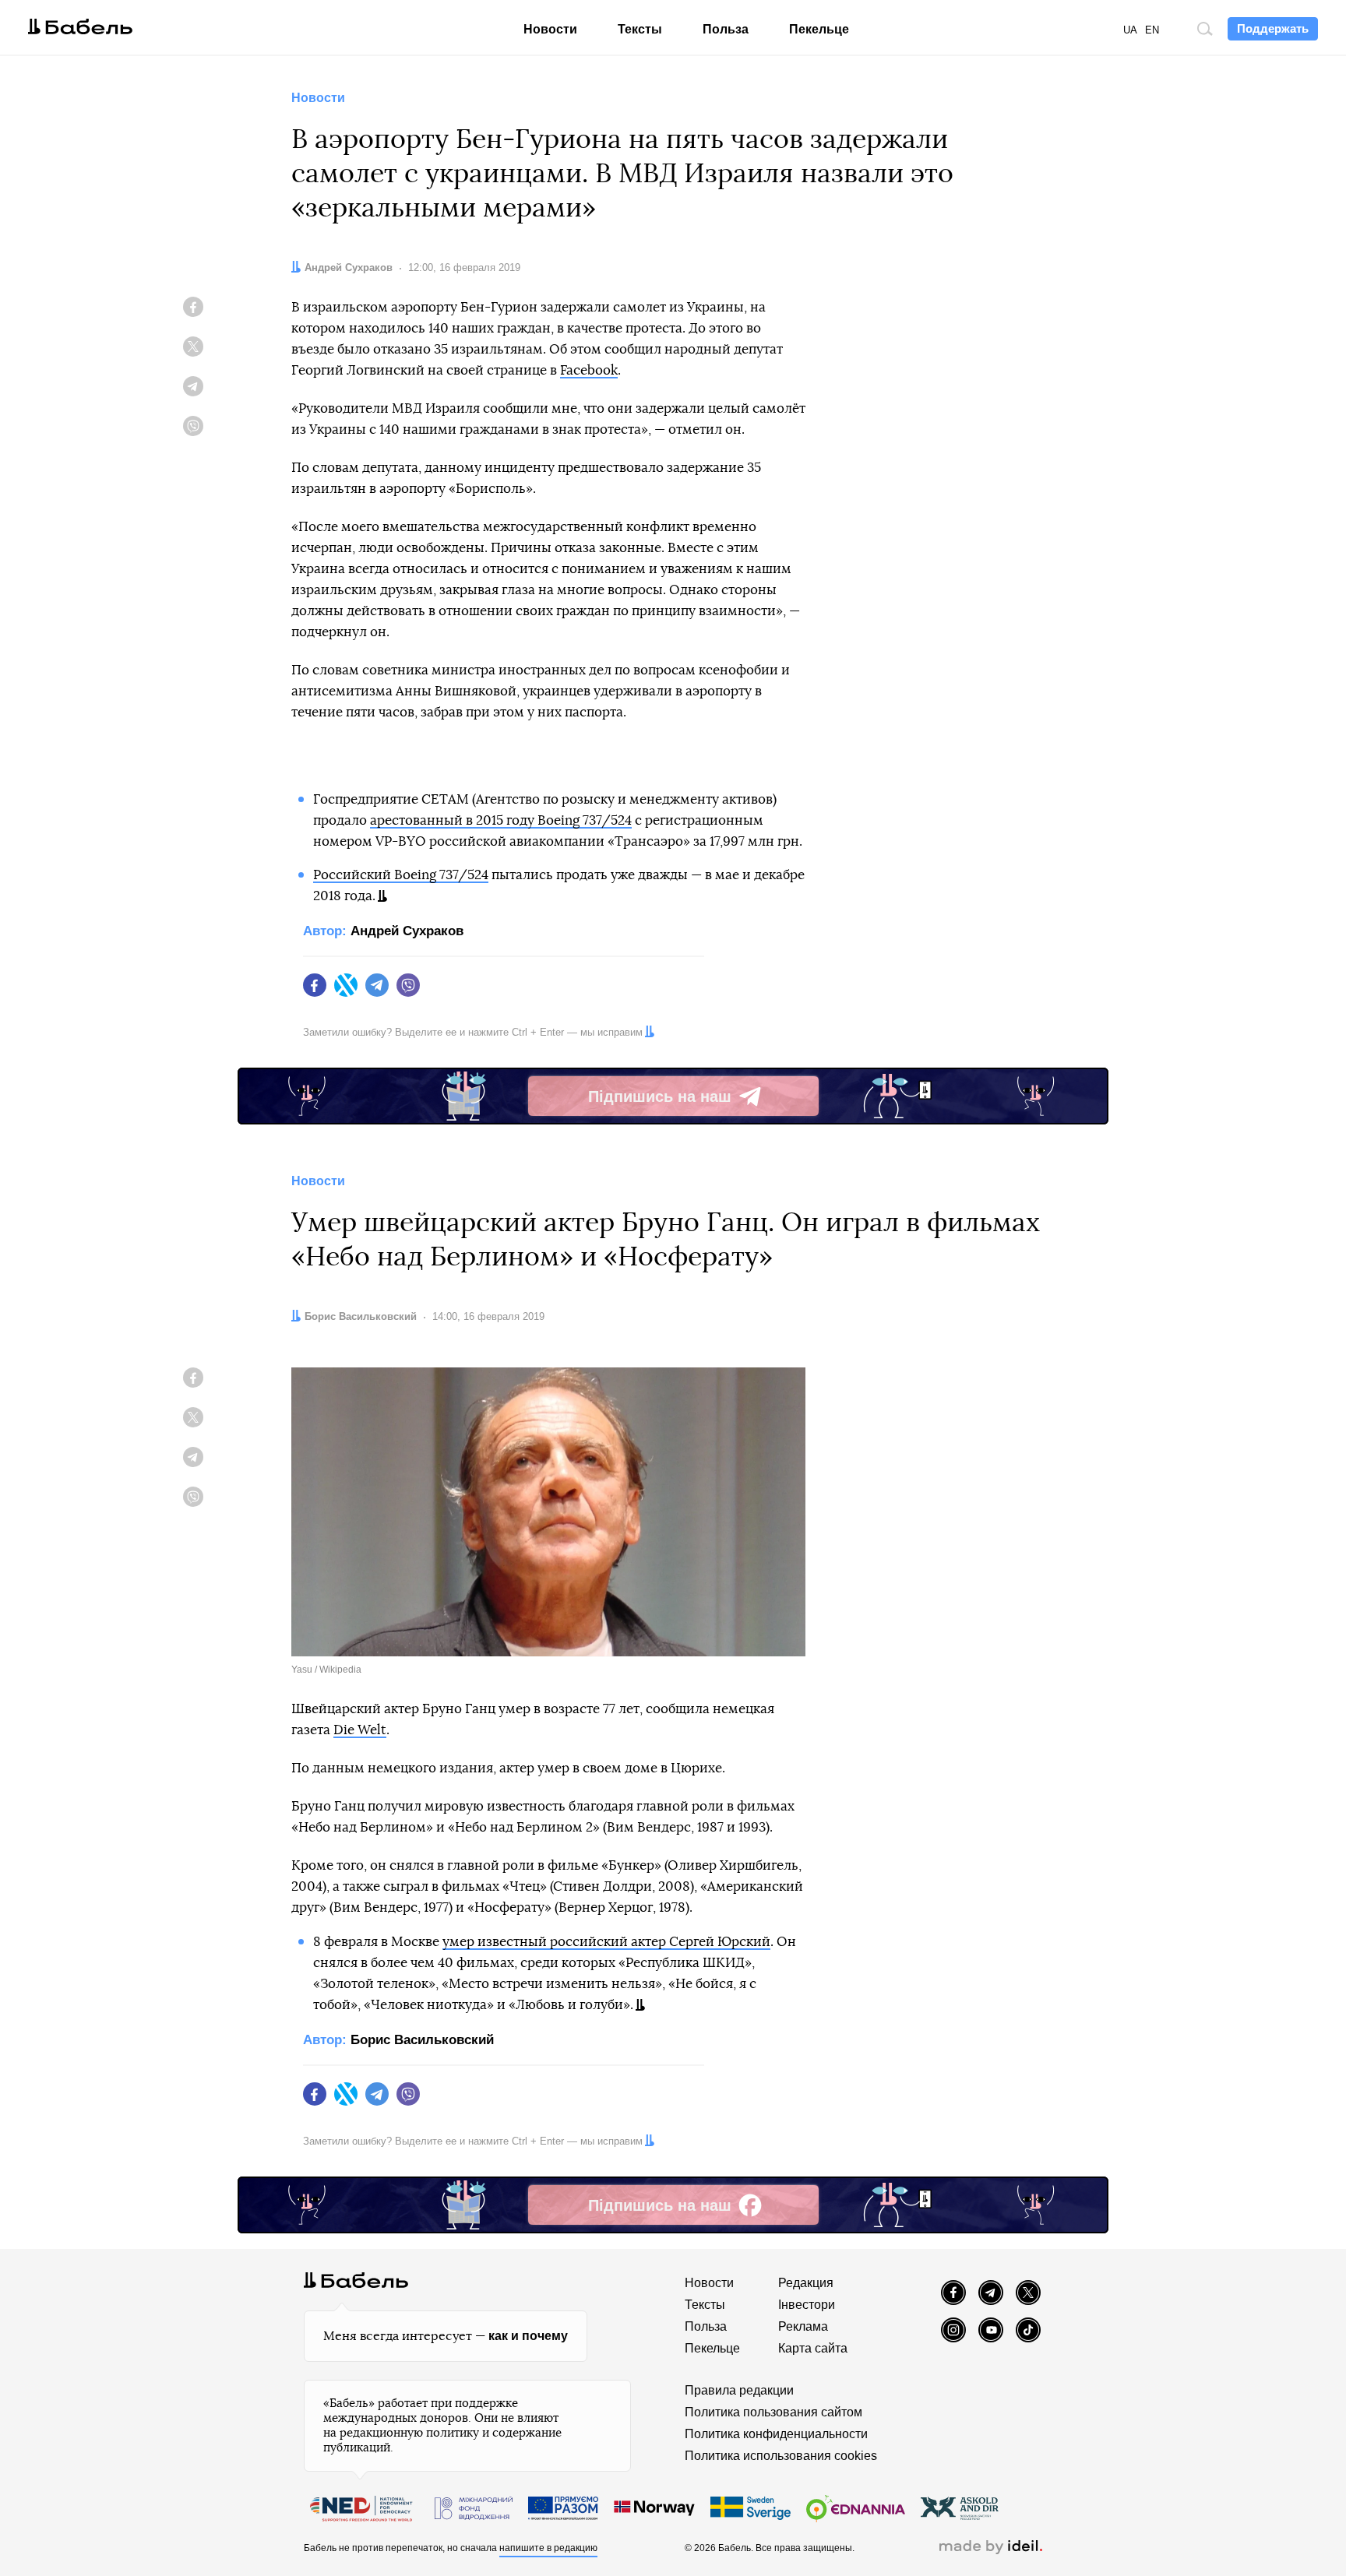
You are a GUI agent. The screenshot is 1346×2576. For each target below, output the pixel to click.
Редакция (806, 2283)
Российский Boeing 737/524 (401, 875)
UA (1130, 30)
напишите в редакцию (548, 2548)
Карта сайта (813, 2348)
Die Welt (360, 1730)
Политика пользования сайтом (773, 2412)
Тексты (640, 29)
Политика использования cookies (781, 2456)
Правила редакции (739, 2390)
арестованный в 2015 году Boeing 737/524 (501, 820)
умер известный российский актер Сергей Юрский (606, 1942)
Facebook (589, 370)
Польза (726, 29)
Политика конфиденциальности (776, 2434)
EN (1152, 30)
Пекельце (819, 29)
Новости (550, 29)
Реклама (803, 2326)
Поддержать (1273, 28)
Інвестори (807, 2305)
